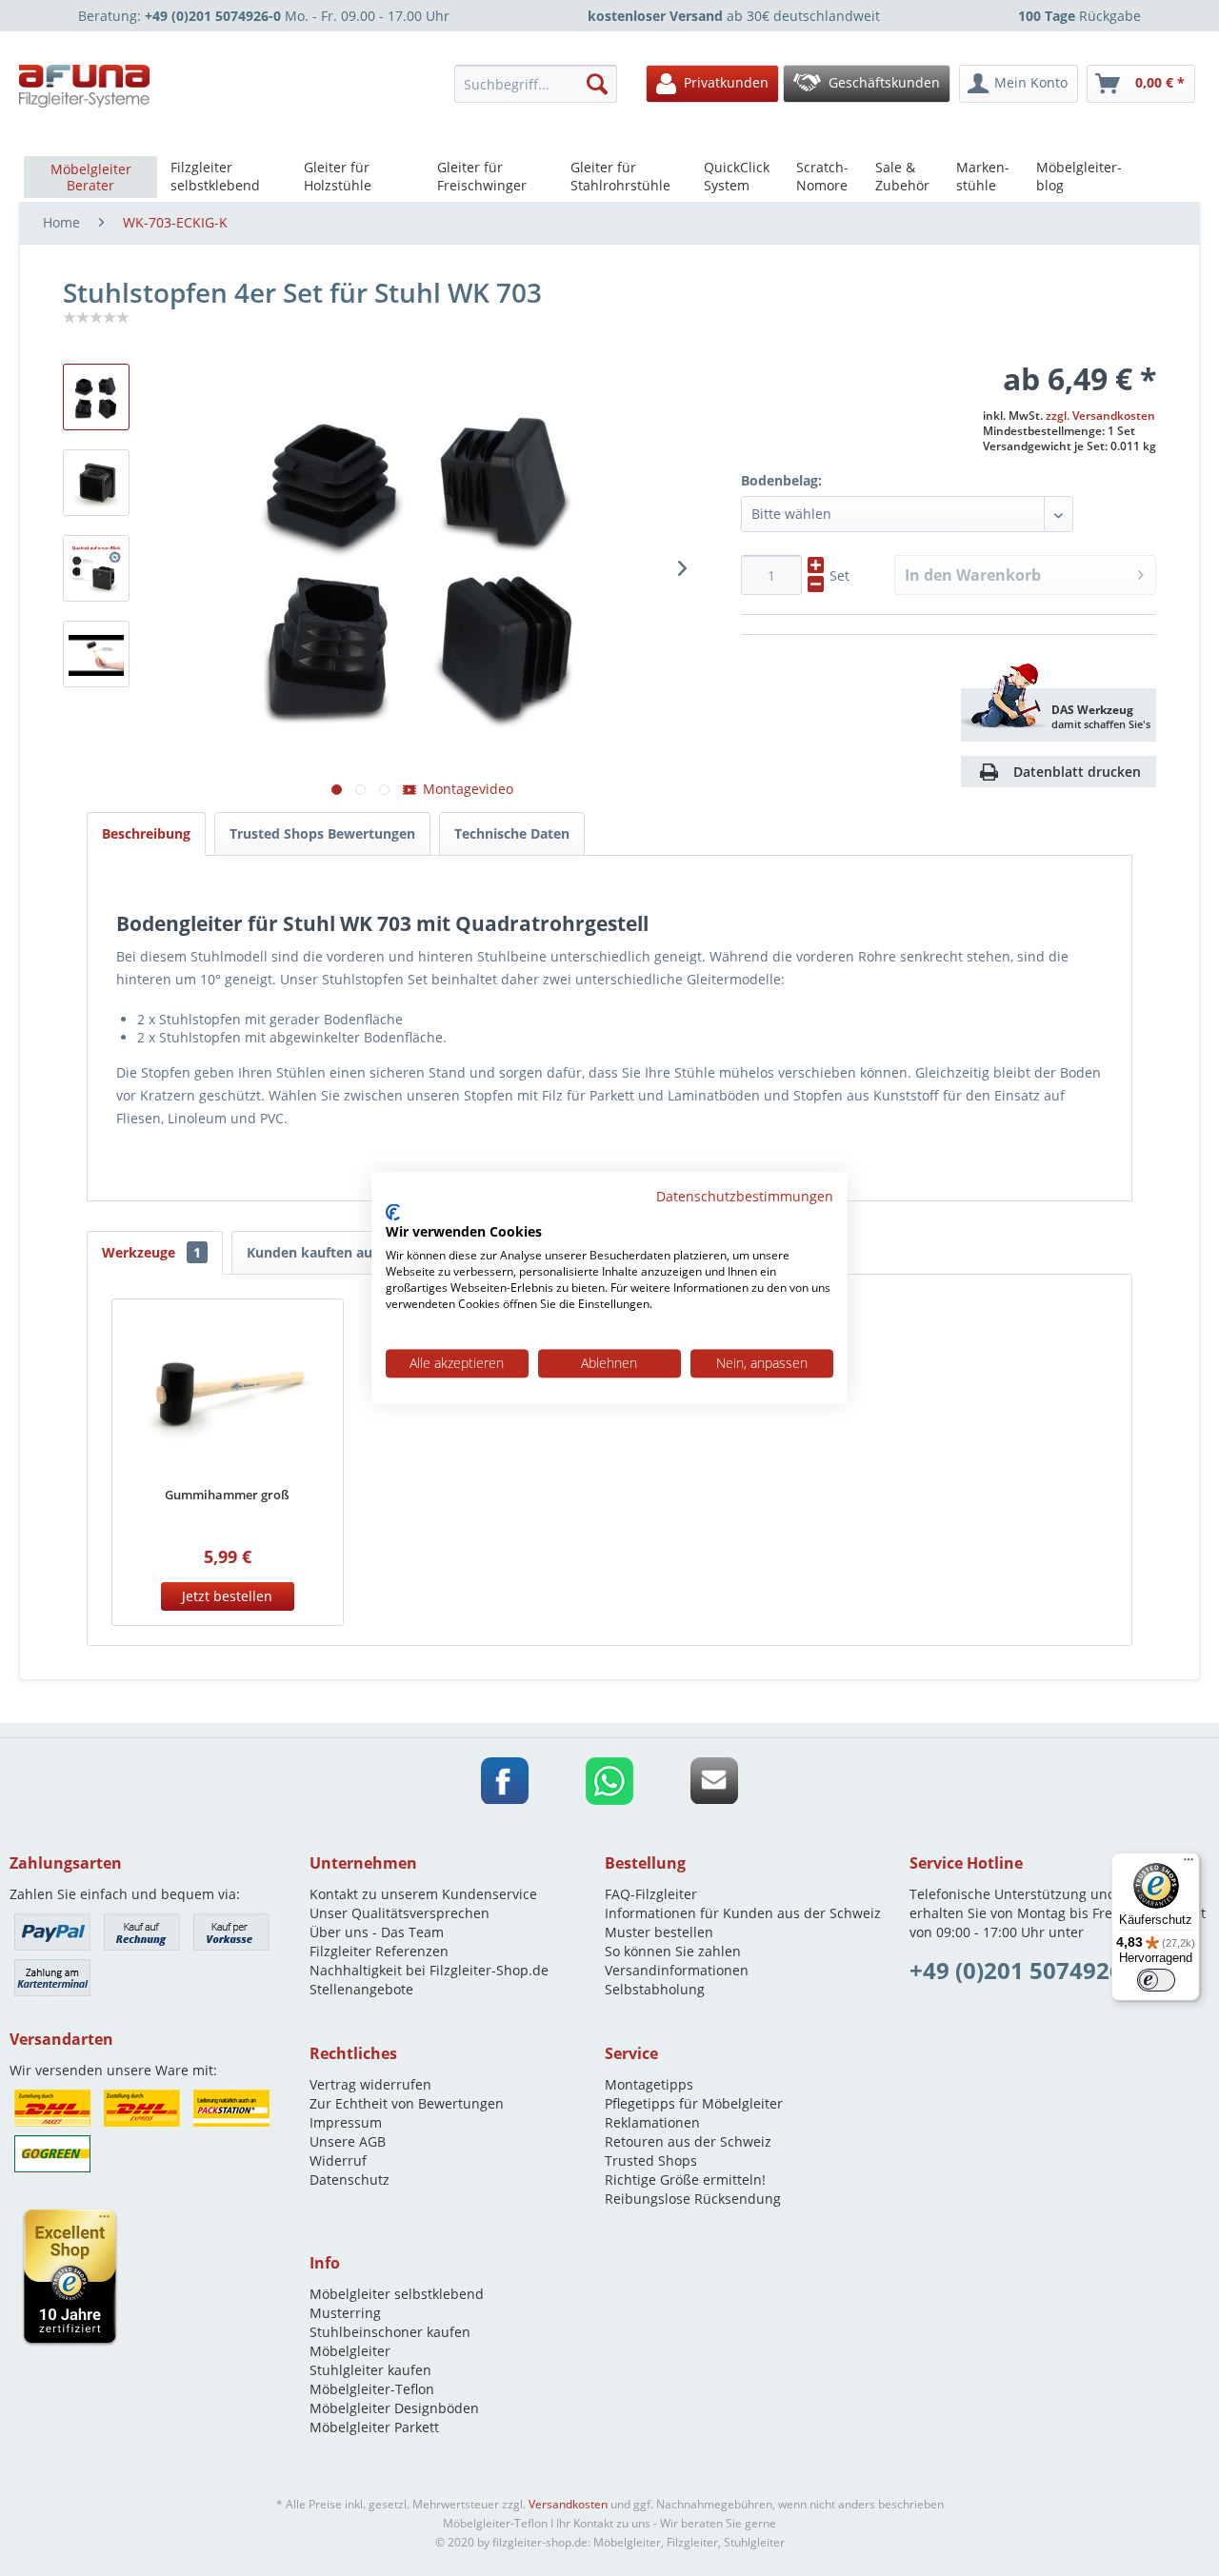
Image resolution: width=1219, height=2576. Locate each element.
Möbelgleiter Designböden (394, 2408)
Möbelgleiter (350, 2351)
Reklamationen (652, 2122)
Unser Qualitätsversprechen (400, 1913)
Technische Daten (512, 833)
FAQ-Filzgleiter (651, 1894)
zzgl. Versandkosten (1100, 416)
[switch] (1156, 1980)
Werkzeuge (151, 1252)
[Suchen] (597, 84)
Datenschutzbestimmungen (745, 1196)
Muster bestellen (659, 1932)
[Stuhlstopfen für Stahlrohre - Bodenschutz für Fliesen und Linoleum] (96, 397)
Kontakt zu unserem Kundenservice (423, 1894)
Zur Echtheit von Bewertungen (407, 2103)
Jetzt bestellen (227, 1596)
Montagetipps (649, 2084)
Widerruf (338, 2160)
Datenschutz (350, 2180)
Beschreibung (146, 833)
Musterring (345, 2313)
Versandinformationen (677, 1970)
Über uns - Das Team (377, 1932)
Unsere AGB (348, 2141)
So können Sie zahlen (673, 1951)
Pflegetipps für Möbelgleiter (694, 2103)
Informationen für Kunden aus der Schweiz (743, 1913)
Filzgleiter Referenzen (379, 1951)
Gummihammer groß (227, 1495)
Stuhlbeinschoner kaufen (390, 2332)
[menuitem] (541, 84)
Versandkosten (568, 2504)
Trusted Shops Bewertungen (322, 833)
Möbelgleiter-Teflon (372, 2389)
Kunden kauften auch (317, 1252)
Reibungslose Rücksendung (693, 2199)
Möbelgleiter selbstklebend (397, 2294)
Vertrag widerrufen (370, 2084)
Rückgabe (1079, 16)
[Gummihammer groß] (228, 1395)
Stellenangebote (361, 1989)
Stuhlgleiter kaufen (370, 2370)
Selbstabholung (655, 1989)
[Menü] (1189, 1864)
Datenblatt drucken (1077, 772)
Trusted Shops (651, 2160)
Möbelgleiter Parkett (374, 2427)
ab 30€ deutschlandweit (734, 16)
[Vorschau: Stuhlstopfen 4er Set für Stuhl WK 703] (96, 483)
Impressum (346, 2122)
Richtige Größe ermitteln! (685, 2180)
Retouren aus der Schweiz (688, 2141)
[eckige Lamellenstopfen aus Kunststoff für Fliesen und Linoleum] (96, 568)
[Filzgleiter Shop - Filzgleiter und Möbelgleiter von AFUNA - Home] (85, 86)
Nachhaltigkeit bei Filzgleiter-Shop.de (429, 1970)
